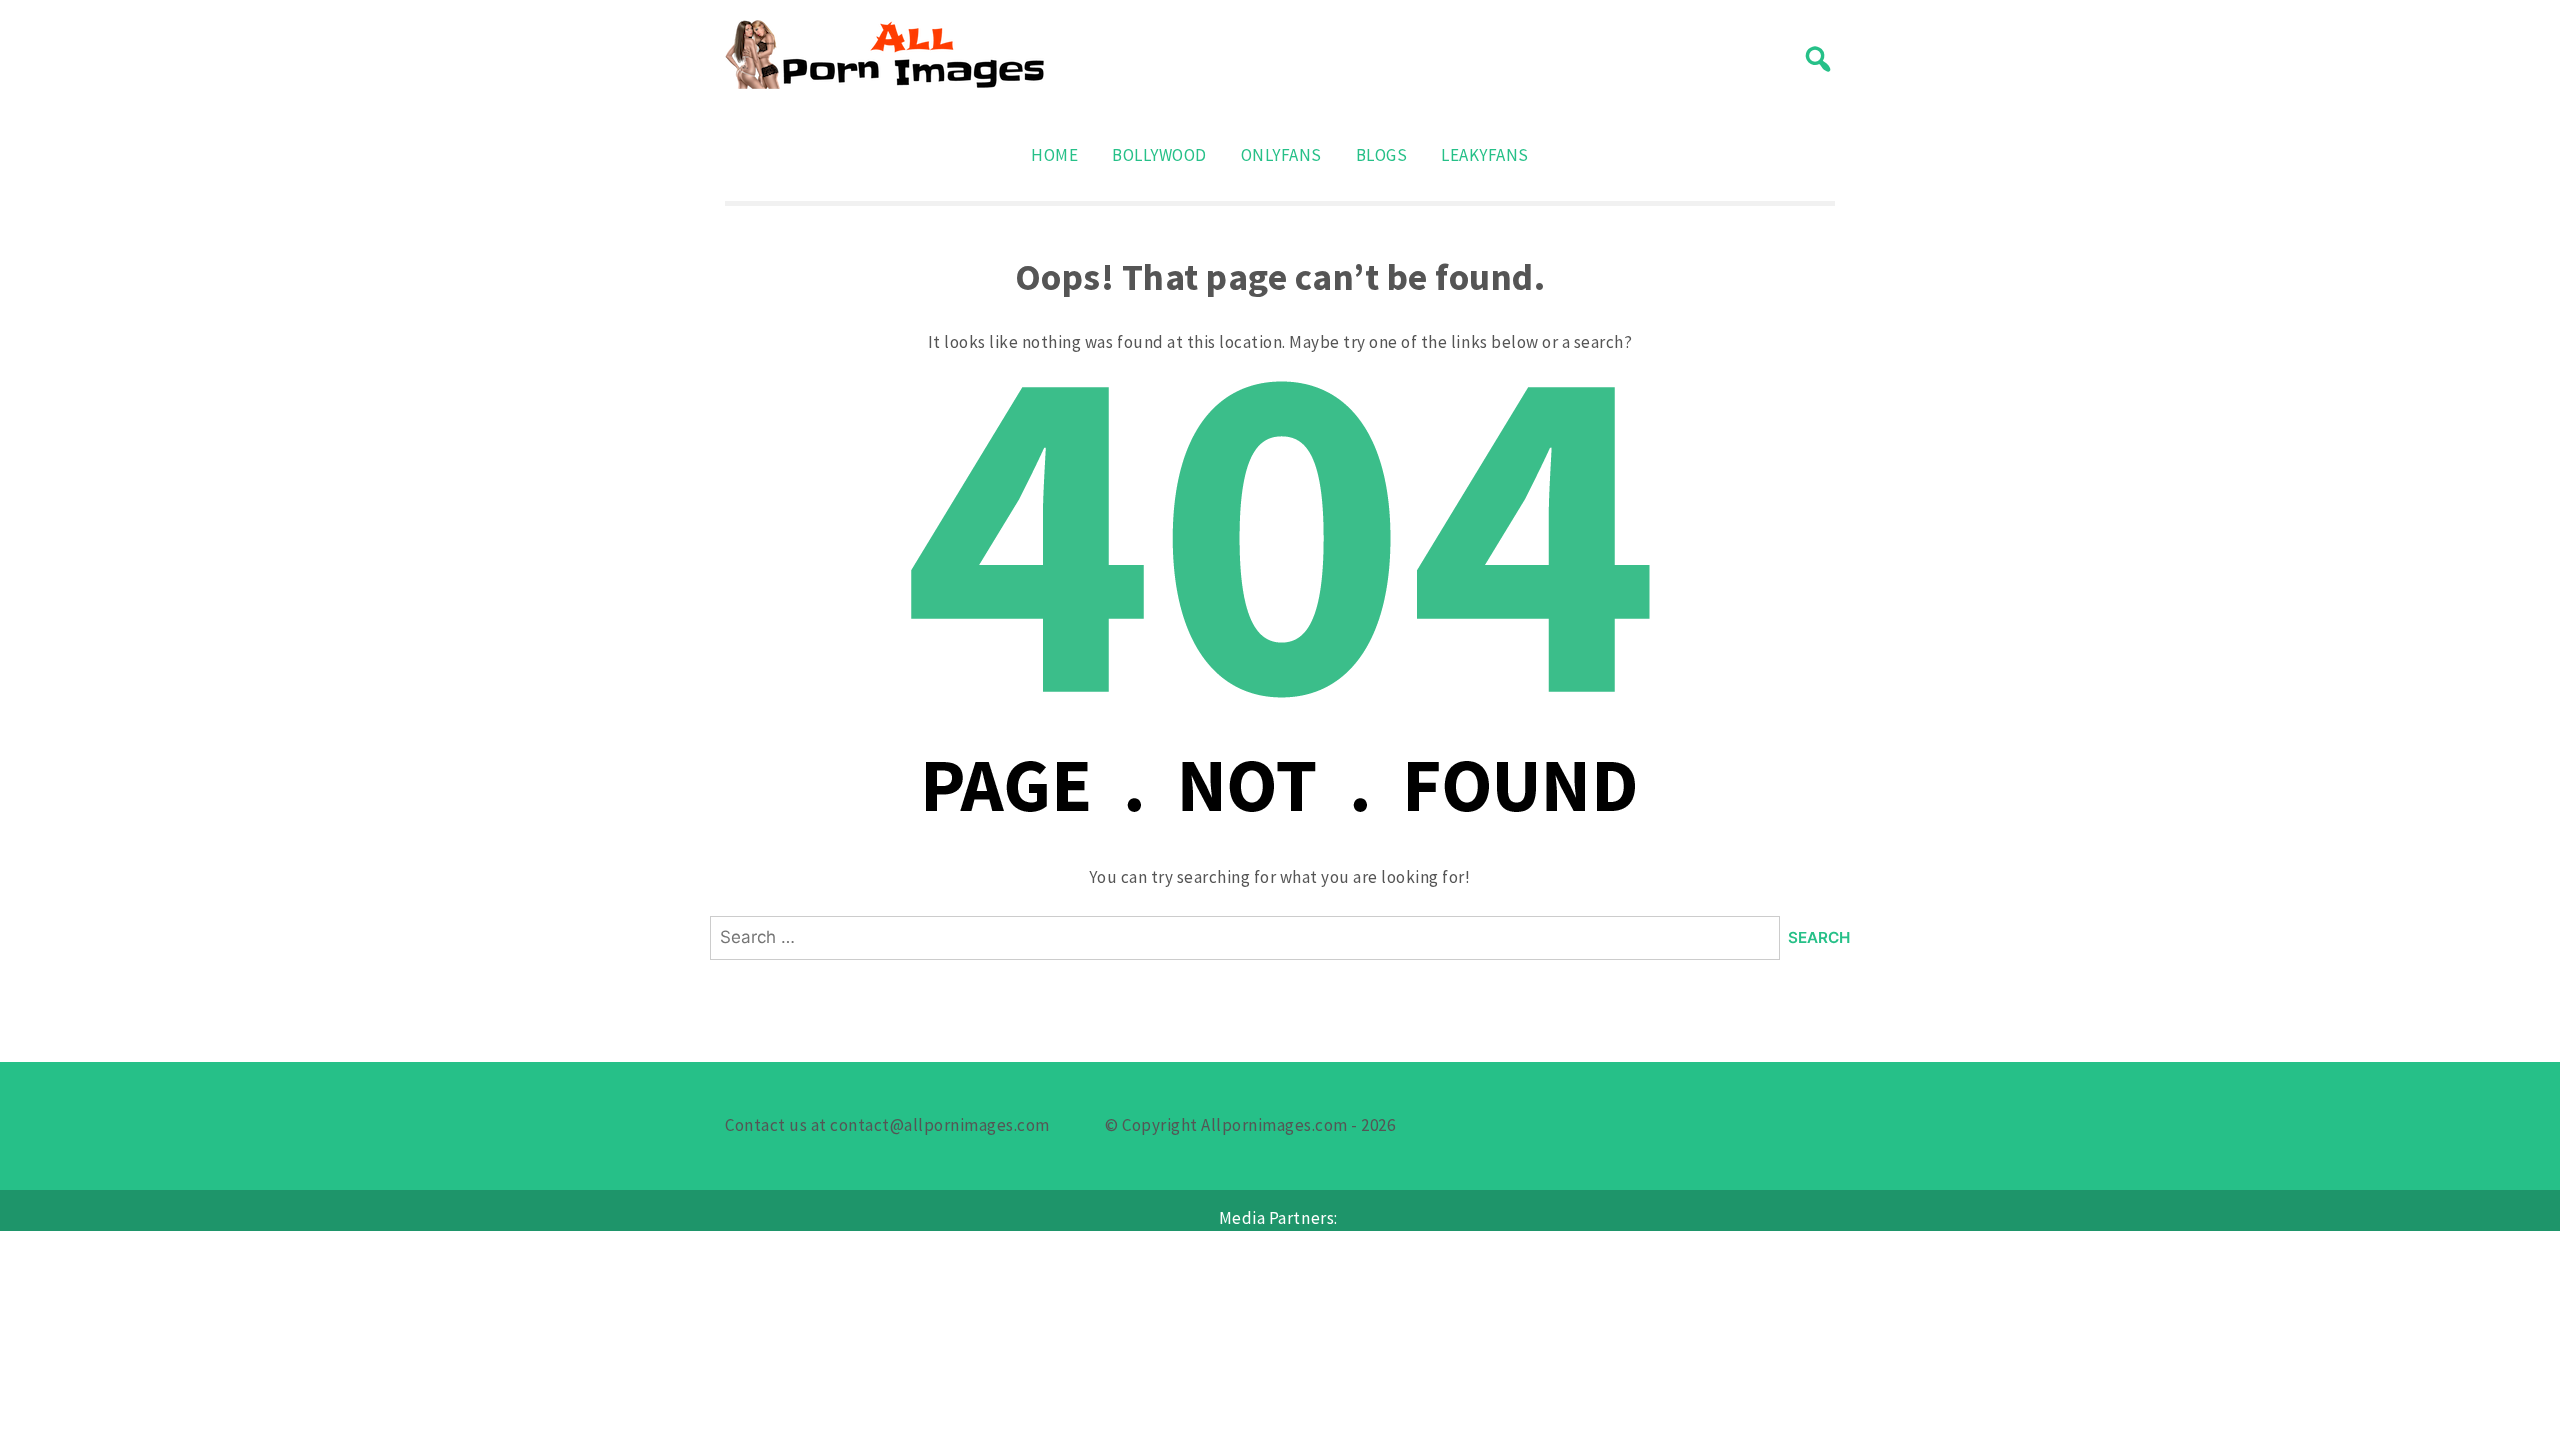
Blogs (1382, 155)
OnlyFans (1281, 155)
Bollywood (1159, 155)
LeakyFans (1485, 155)
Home (1054, 155)
